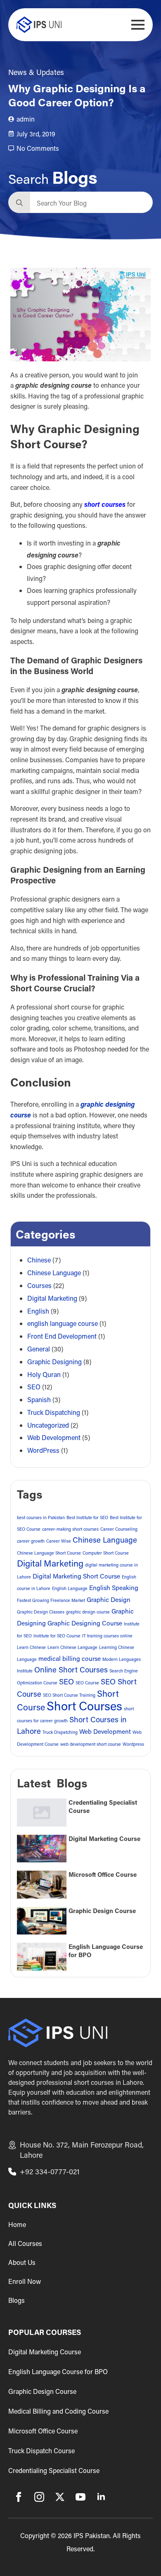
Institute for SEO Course (57, 1636)
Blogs (17, 2300)
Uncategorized (48, 1425)
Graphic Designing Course (85, 1623)
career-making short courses (70, 1529)
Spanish (39, 1399)
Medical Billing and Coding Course (58, 2411)
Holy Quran (44, 1374)
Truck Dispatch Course (41, 2451)
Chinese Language (54, 1273)
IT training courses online (107, 1636)
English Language (70, 1588)
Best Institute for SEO (87, 1517)
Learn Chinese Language (72, 1647)
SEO (34, 1387)
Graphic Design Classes (41, 1612)
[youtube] (80, 2497)
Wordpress (133, 1744)
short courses (105, 504)
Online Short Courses (71, 1670)
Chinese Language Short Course (49, 1553)
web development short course (91, 1744)
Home (17, 2225)
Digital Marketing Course (104, 1839)
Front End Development (62, 1336)
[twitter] (60, 2497)
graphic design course (88, 1612)
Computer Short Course (106, 1553)
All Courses (25, 2243)
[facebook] (19, 2497)
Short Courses (84, 1706)
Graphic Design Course (102, 1911)
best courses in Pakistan (41, 1517)
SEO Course (87, 1683)
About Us (22, 2262)
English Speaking (114, 1588)
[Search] (19, 203)
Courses (39, 1285)
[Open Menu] (138, 25)
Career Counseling (119, 1529)
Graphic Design (109, 1599)
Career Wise (59, 1541)
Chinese (39, 1260)
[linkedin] (101, 2497)
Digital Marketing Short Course (76, 1576)
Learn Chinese (31, 1647)
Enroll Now (25, 2281)
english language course (63, 1323)
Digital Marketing (52, 1298)
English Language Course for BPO (106, 1951)
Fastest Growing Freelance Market (51, 1600)
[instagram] (39, 2497)
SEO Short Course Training (69, 1695)
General (39, 1349)
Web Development (54, 1437)
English (38, 1311)
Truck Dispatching (54, 1412)
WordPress (43, 1450)
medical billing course (70, 1658)
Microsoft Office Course (103, 1875)
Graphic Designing (54, 1362)
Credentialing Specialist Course (103, 1807)
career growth (31, 1541)
